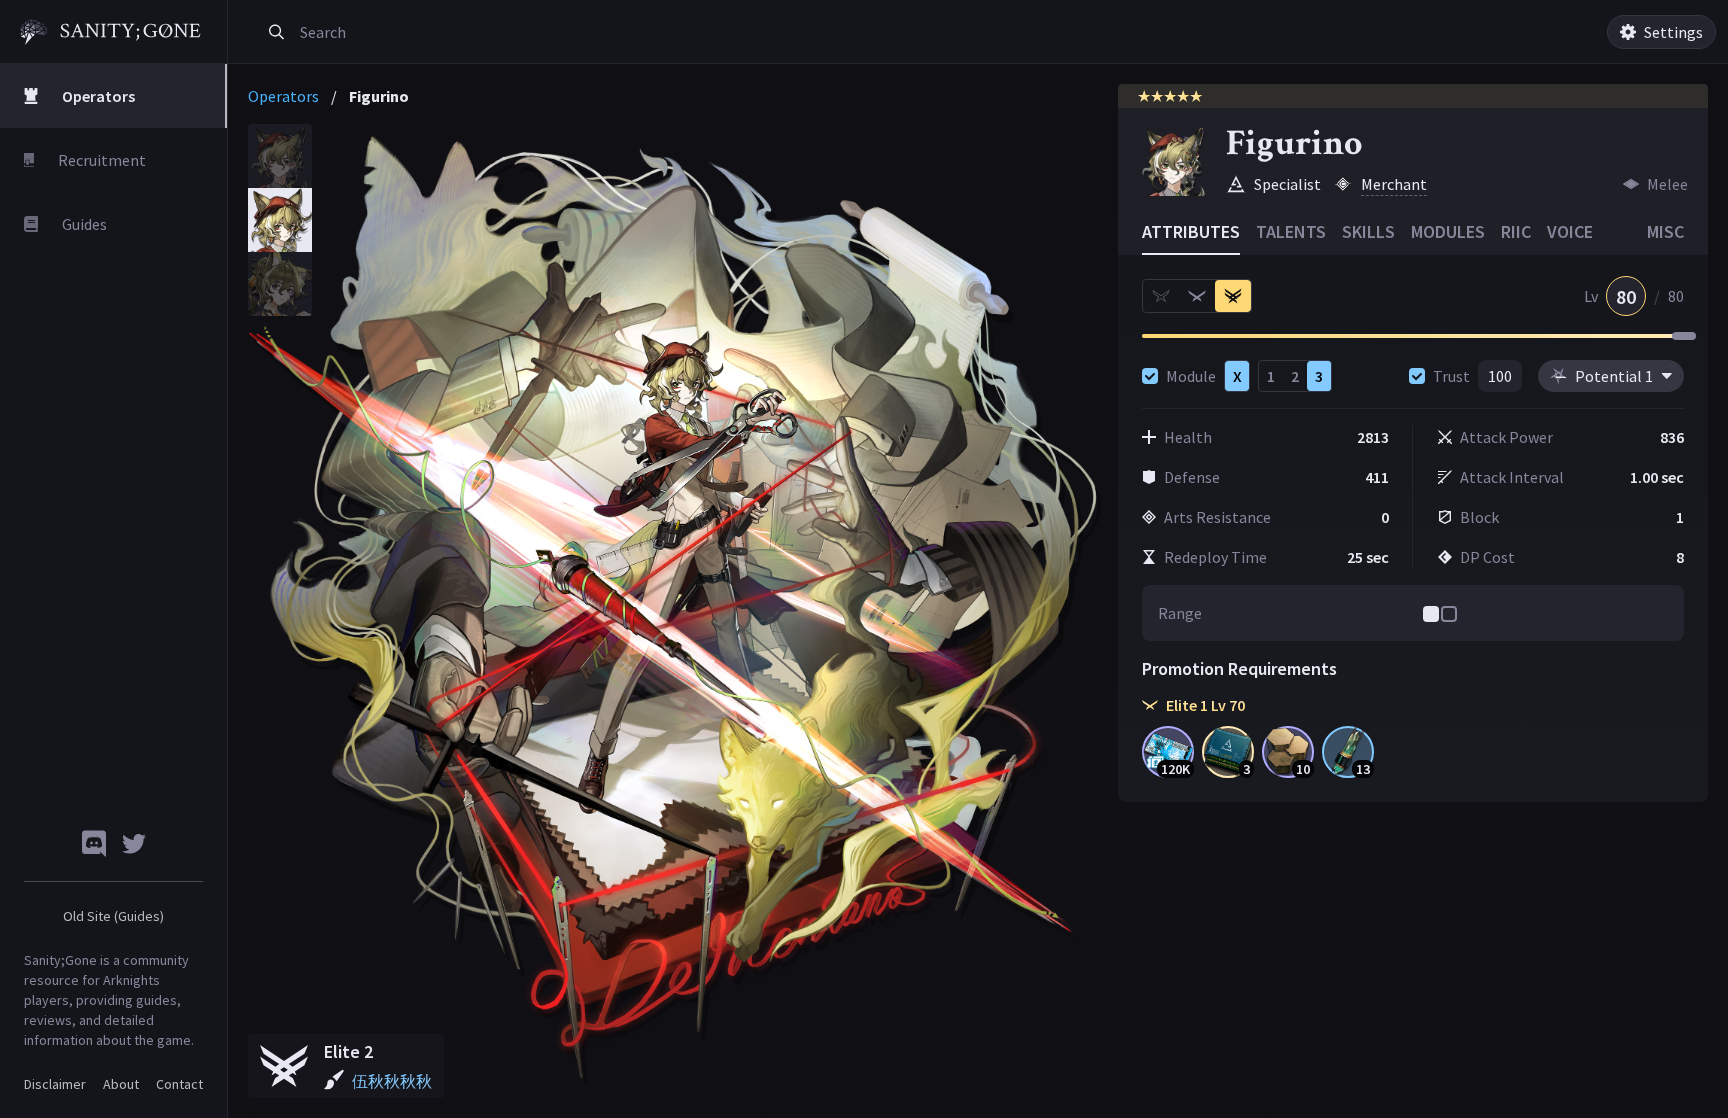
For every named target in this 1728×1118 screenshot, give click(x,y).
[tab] (280, 156)
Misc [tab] (1665, 231)
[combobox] (523, 32)
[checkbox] (1150, 376)
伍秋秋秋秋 (392, 1081)
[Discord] (94, 843)
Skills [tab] (1368, 231)
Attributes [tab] (1191, 231)
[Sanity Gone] (110, 32)
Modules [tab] (1448, 231)
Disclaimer (55, 1084)
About (121, 1084)
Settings (1673, 32)
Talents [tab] (1291, 231)
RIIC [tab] (1516, 231)
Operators (283, 96)
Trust (1451, 376)
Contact (179, 1084)
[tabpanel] (675, 611)
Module (1191, 376)
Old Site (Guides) (113, 916)
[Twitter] (134, 843)
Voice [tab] (1570, 231)
